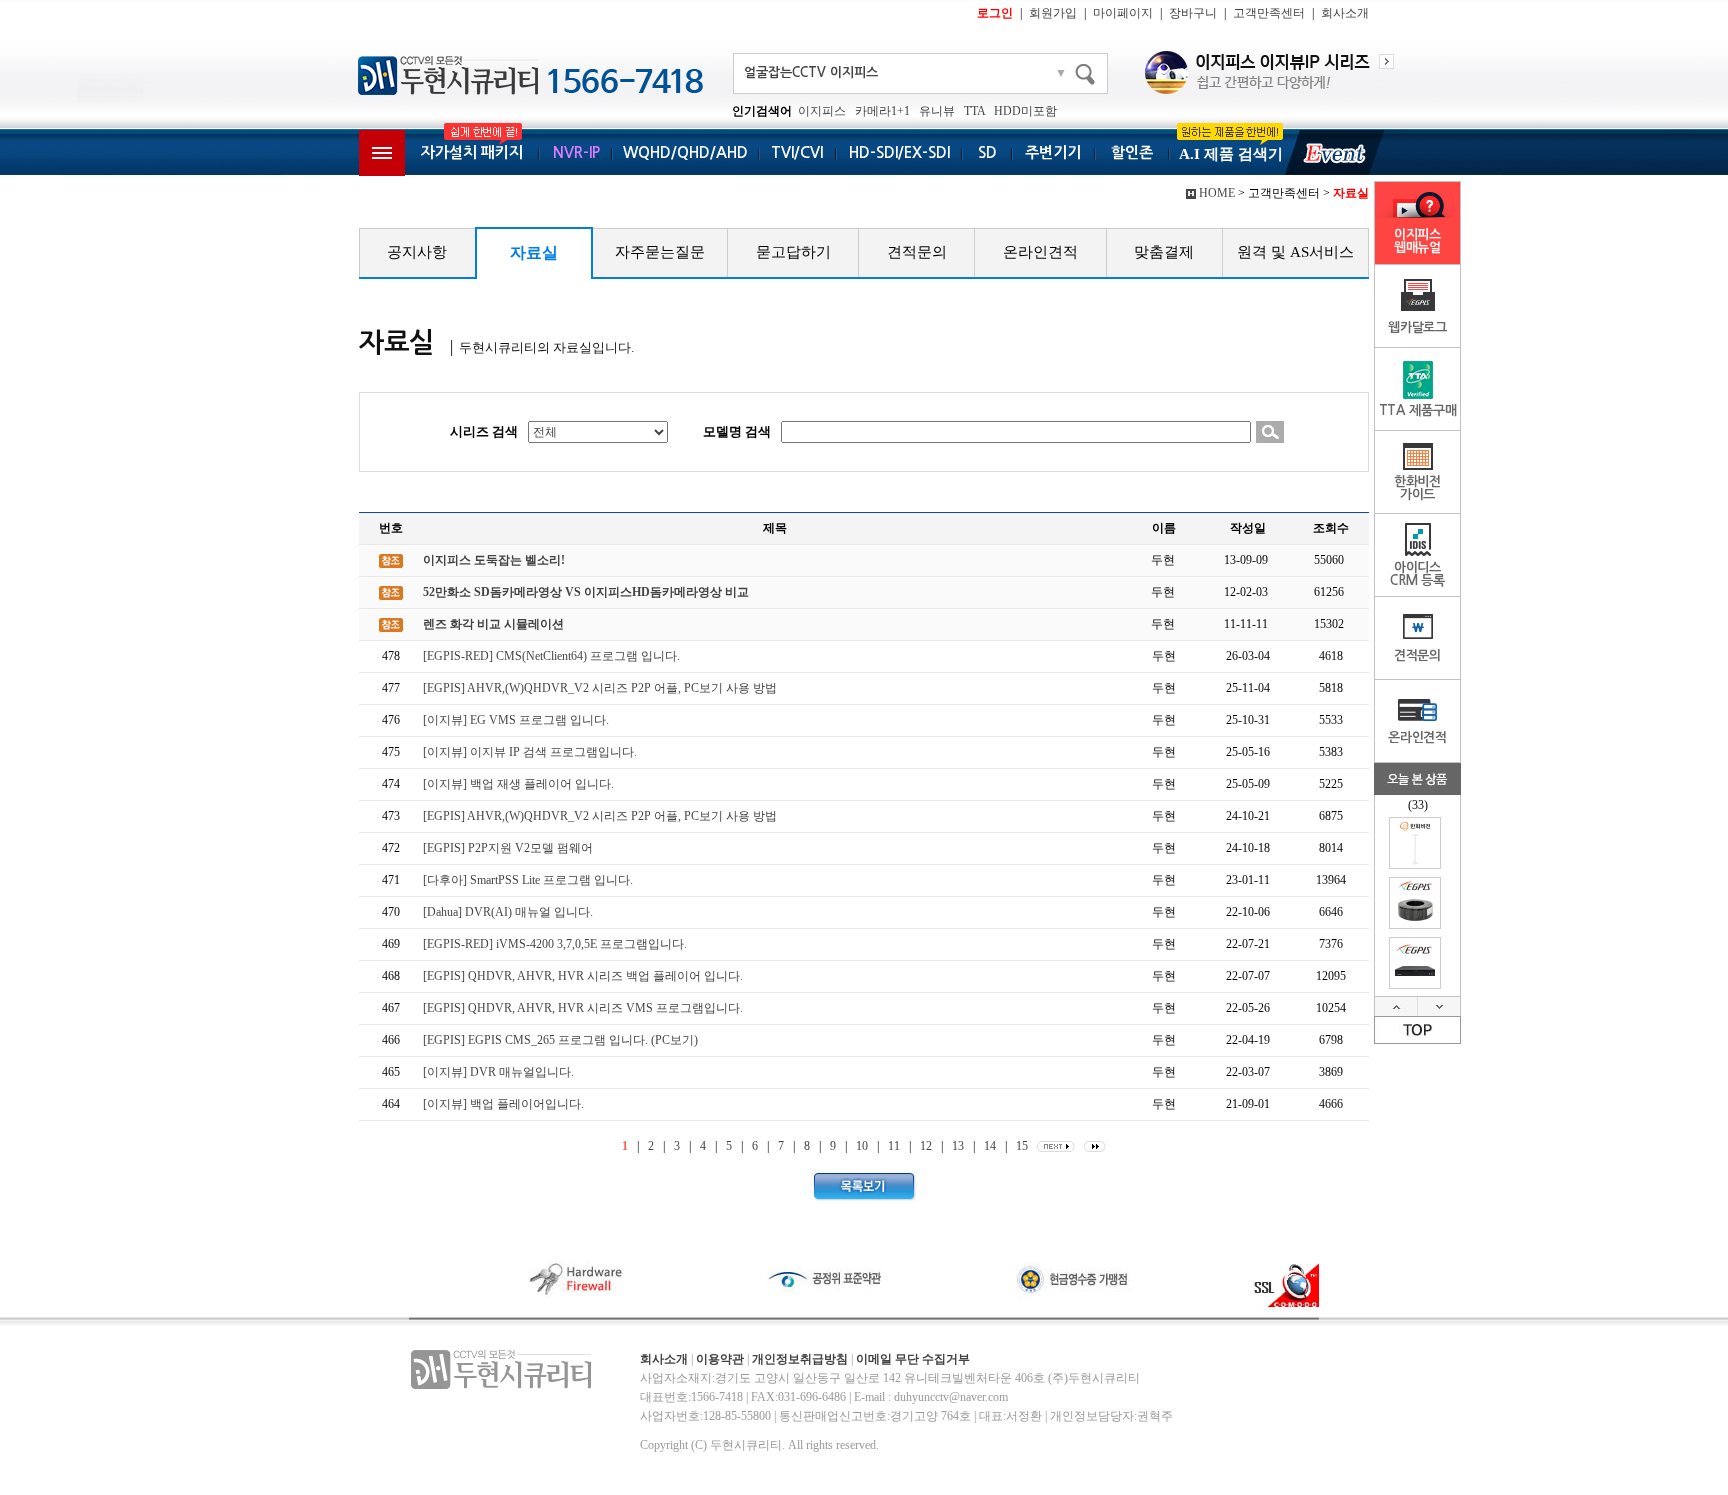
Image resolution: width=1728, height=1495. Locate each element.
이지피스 (822, 111)
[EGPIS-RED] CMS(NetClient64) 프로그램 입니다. (551, 656)
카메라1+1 (882, 111)
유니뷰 (937, 111)
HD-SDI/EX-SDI (899, 152)
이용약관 (720, 1359)
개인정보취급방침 (800, 1359)
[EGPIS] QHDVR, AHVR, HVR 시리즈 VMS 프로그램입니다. (583, 1008)
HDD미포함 (1025, 111)
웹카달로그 (1417, 327)
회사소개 (1345, 13)
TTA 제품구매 (1418, 410)
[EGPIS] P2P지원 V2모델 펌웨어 (508, 848)
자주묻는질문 (660, 252)
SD (987, 152)
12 (926, 1146)
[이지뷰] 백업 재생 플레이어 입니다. (518, 784)
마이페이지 (1123, 13)
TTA (974, 111)
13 (958, 1146)
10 (862, 1146)
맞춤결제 (1164, 252)
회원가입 (1053, 13)
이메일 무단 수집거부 (913, 1359)
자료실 (534, 252)
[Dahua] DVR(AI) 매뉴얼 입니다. (508, 912)
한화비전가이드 (1417, 488)
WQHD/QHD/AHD (685, 152)
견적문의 (917, 252)
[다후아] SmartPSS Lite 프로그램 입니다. (528, 880)
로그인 (995, 13)
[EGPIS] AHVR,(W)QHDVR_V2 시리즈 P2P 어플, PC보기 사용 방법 (600, 688)
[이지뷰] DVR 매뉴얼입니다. (498, 1072)
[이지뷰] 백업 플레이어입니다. (503, 1104)
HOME (1217, 193)
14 (990, 1146)
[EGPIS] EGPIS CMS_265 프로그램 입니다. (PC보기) (560, 1040)
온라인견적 (1040, 252)
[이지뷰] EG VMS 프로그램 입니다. (516, 720)
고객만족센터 (1269, 13)
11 (894, 1146)
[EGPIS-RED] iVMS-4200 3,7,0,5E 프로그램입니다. (555, 944)
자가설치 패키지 (472, 152)
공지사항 (417, 252)
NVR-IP (576, 152)
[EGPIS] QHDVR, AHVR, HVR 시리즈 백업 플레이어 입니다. (583, 976)
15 (1022, 1146)
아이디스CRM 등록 (1417, 574)
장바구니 (1193, 13)
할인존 (1132, 152)
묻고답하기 (793, 252)
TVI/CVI (797, 152)
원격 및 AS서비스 (1295, 252)
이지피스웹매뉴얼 (1417, 241)
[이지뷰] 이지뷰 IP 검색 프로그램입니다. (530, 752)
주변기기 (1053, 152)
